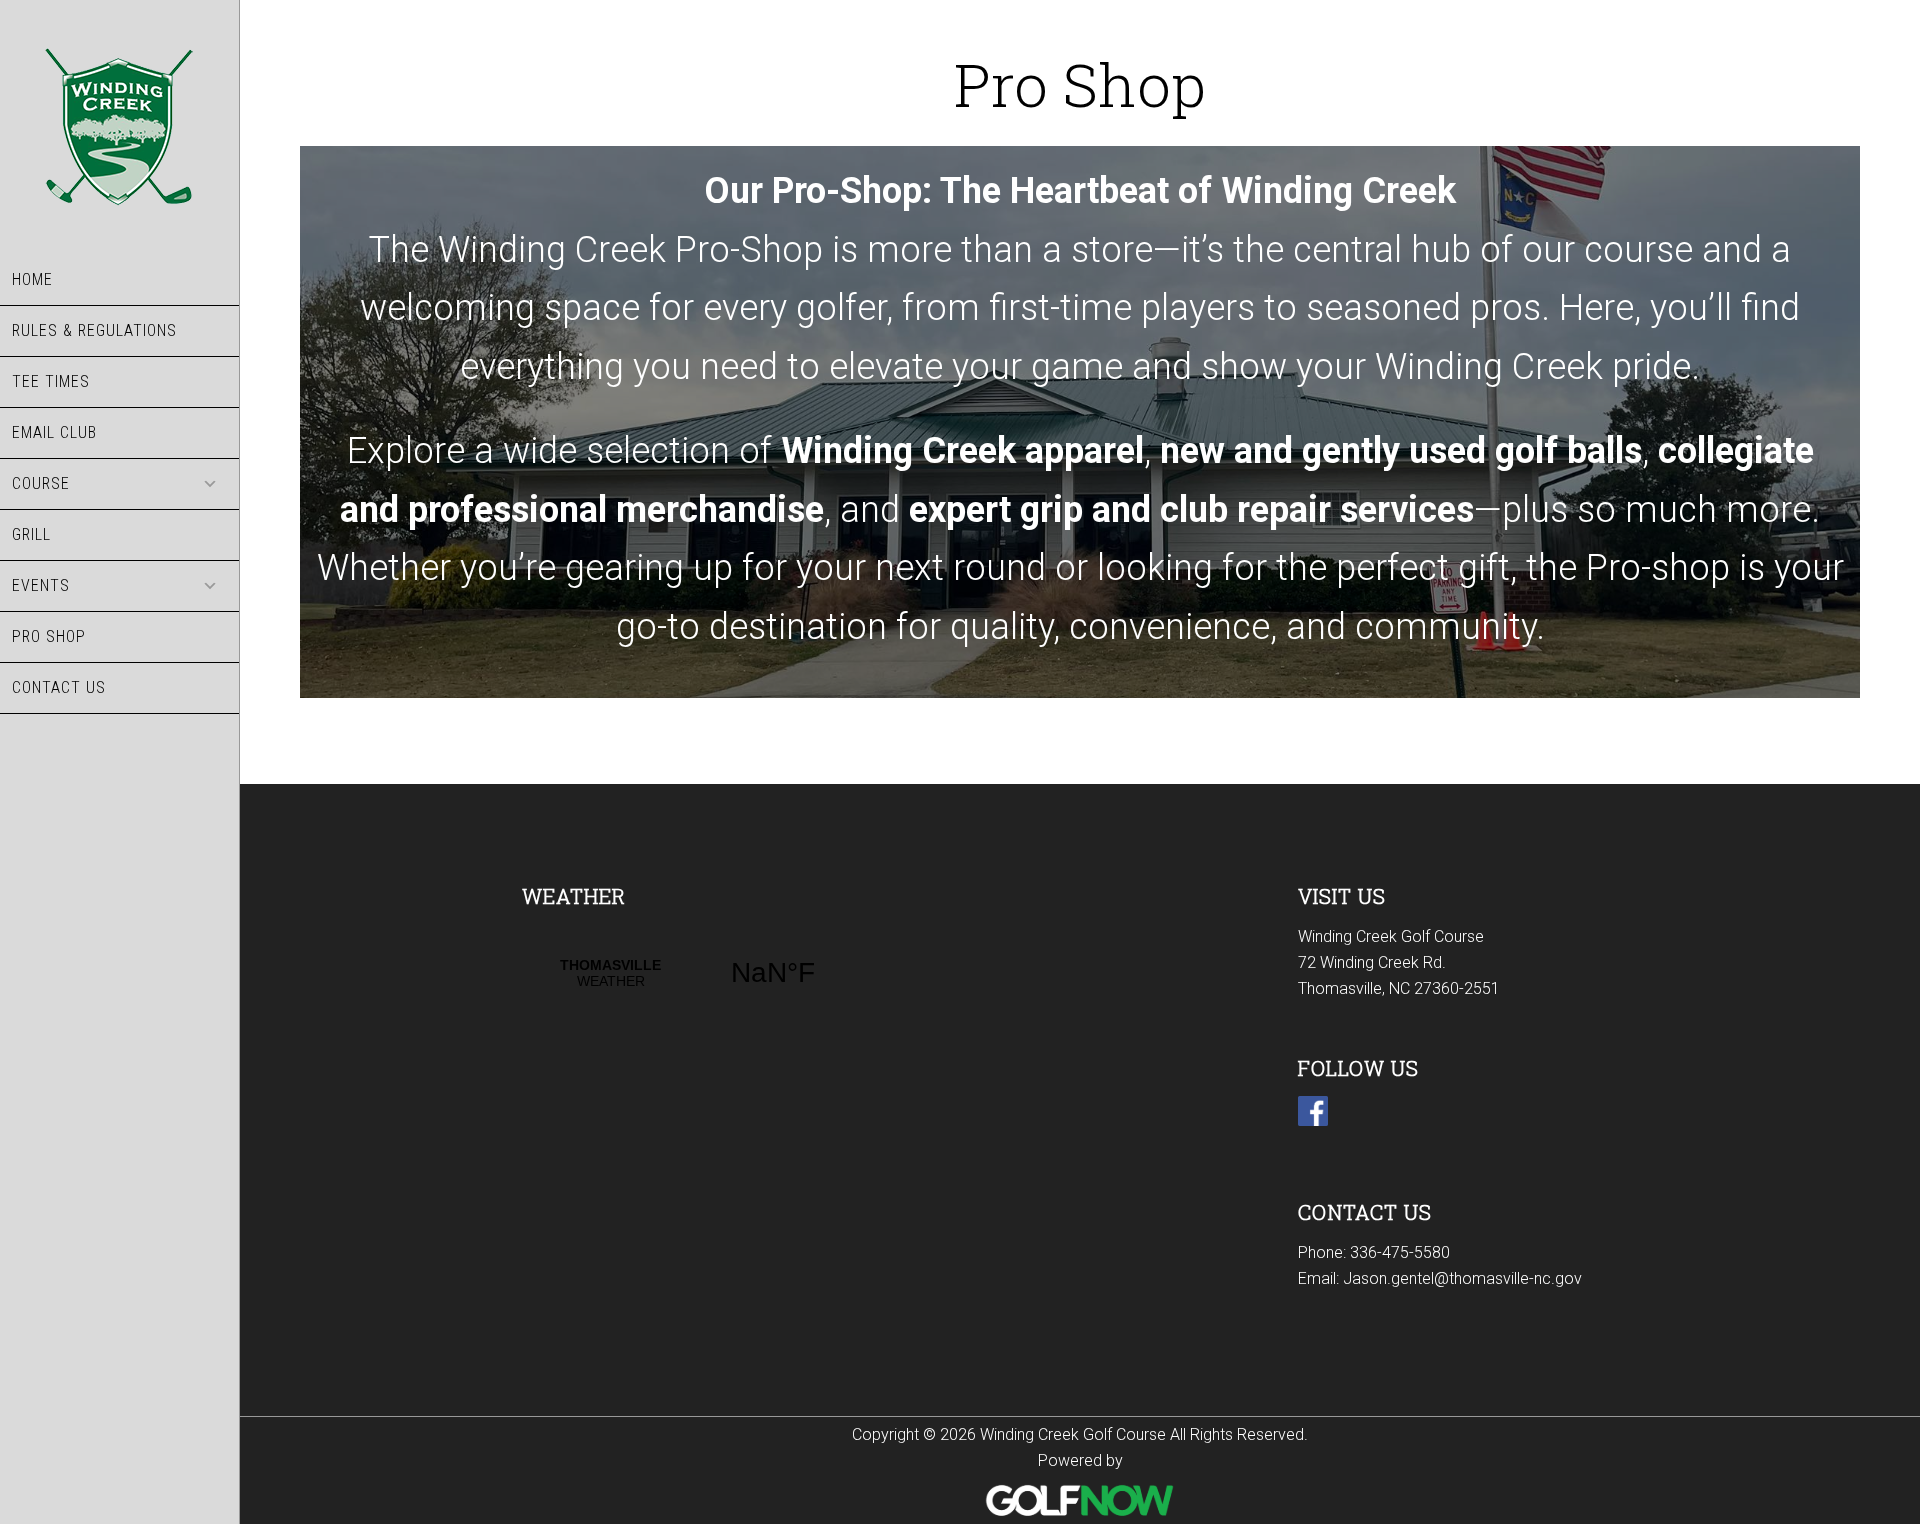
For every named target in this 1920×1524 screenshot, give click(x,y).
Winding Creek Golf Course (119, 127)
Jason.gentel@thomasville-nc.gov (1462, 1278)
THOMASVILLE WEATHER (692, 973)
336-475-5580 (1400, 1252)
